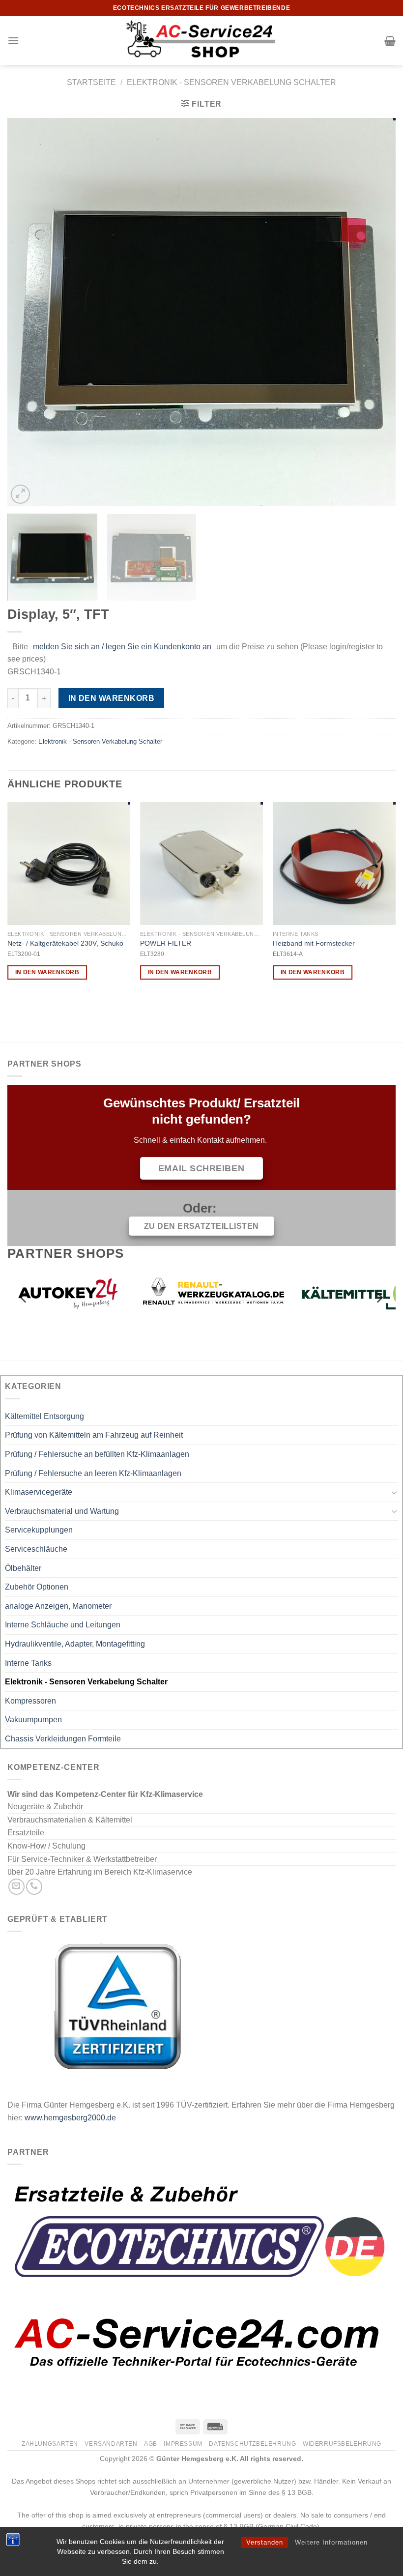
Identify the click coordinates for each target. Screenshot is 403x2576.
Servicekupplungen (39, 1530)
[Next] (375, 312)
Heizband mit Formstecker (314, 943)
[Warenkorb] (390, 41)
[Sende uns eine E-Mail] (16, 1887)
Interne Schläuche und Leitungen (63, 1625)
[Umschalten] (394, 1492)
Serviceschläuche (36, 1549)
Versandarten (111, 2444)
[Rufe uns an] (34, 1887)
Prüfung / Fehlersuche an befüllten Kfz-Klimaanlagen (97, 1454)
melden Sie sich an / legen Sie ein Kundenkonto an (122, 647)
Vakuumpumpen (33, 1720)
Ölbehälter (23, 1568)
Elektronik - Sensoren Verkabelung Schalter (231, 82)
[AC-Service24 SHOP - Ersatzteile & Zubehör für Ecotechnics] (201, 41)
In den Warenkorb (111, 698)
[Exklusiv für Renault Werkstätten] (88, 1293)
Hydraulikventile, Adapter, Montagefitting (75, 1644)
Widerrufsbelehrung (342, 2444)
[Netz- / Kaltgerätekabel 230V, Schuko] (69, 864)
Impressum (183, 2444)
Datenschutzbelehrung (252, 2444)
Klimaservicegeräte (39, 1492)
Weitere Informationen (331, 2542)
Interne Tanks (28, 1663)
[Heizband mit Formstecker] (334, 864)
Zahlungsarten (50, 2444)
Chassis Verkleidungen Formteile (63, 1739)
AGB (151, 2444)
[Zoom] (20, 494)
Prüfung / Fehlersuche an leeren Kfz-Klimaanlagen (93, 1473)
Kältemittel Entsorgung (44, 1416)
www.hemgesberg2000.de (70, 2118)
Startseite (91, 82)
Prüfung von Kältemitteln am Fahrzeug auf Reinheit (94, 1435)
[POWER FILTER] (201, 864)
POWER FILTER (166, 943)
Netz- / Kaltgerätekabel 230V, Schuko (65, 943)
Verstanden (265, 2542)
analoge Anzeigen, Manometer (58, 1606)
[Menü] (13, 41)
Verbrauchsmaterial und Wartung (62, 1511)
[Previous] (28, 312)
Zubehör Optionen (37, 1587)
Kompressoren (30, 1701)
